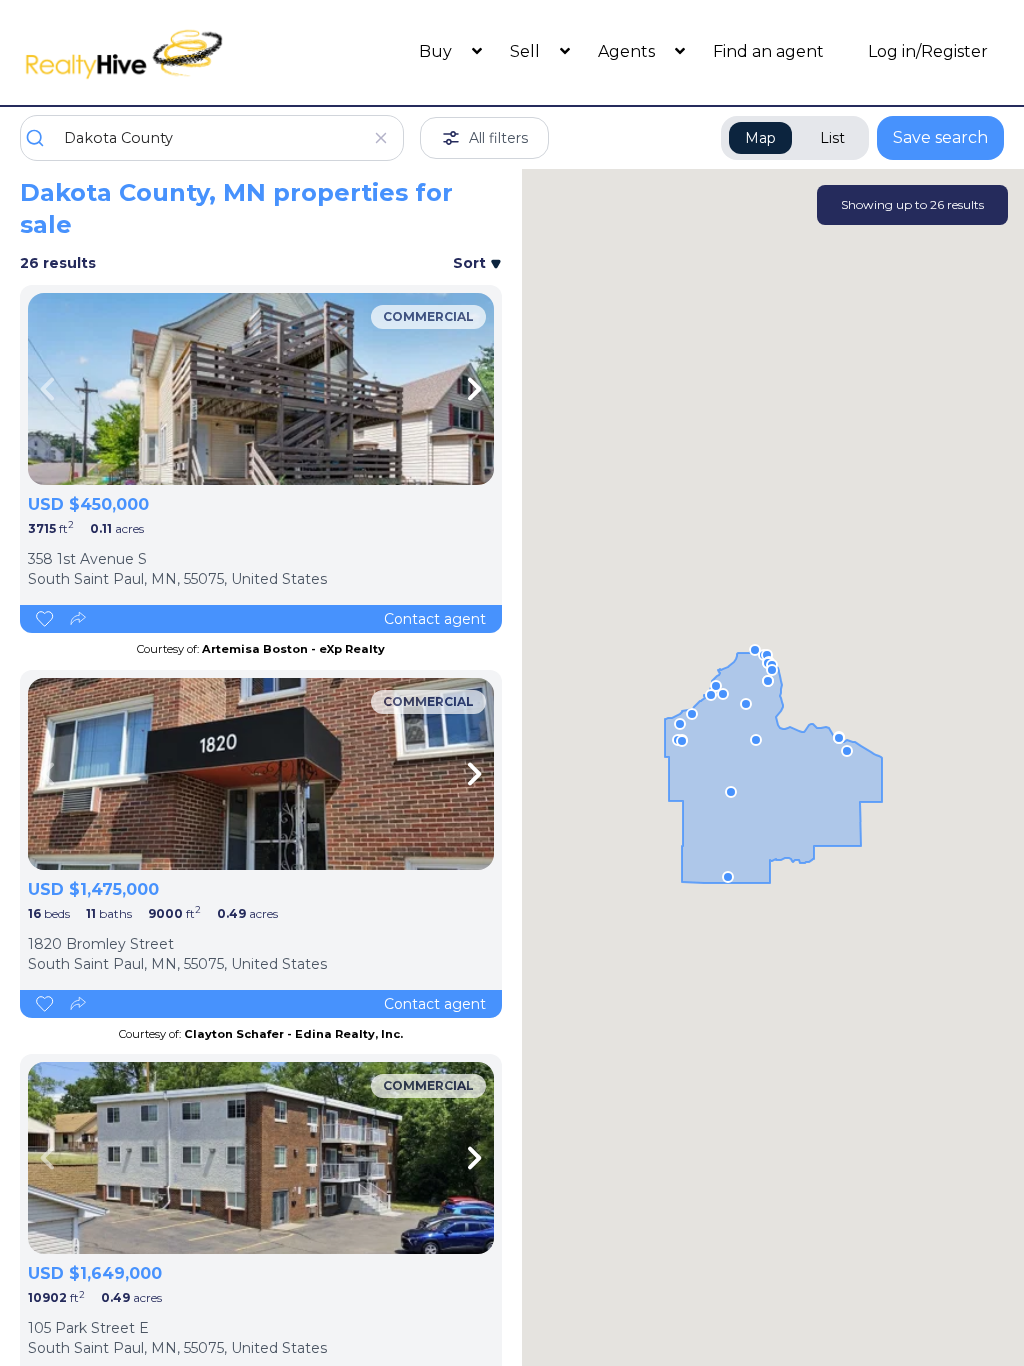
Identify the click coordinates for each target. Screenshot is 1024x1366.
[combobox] (212, 138)
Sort (471, 263)
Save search (940, 137)
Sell (527, 51)
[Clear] (380, 138)
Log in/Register (928, 51)
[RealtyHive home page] (143, 52)
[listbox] (261, 389)
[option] (261, 389)
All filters (498, 138)
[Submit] (42, 138)
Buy (437, 51)
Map (760, 138)
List (832, 138)
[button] (772, 670)
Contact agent (435, 619)
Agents (628, 51)
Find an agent (768, 51)
